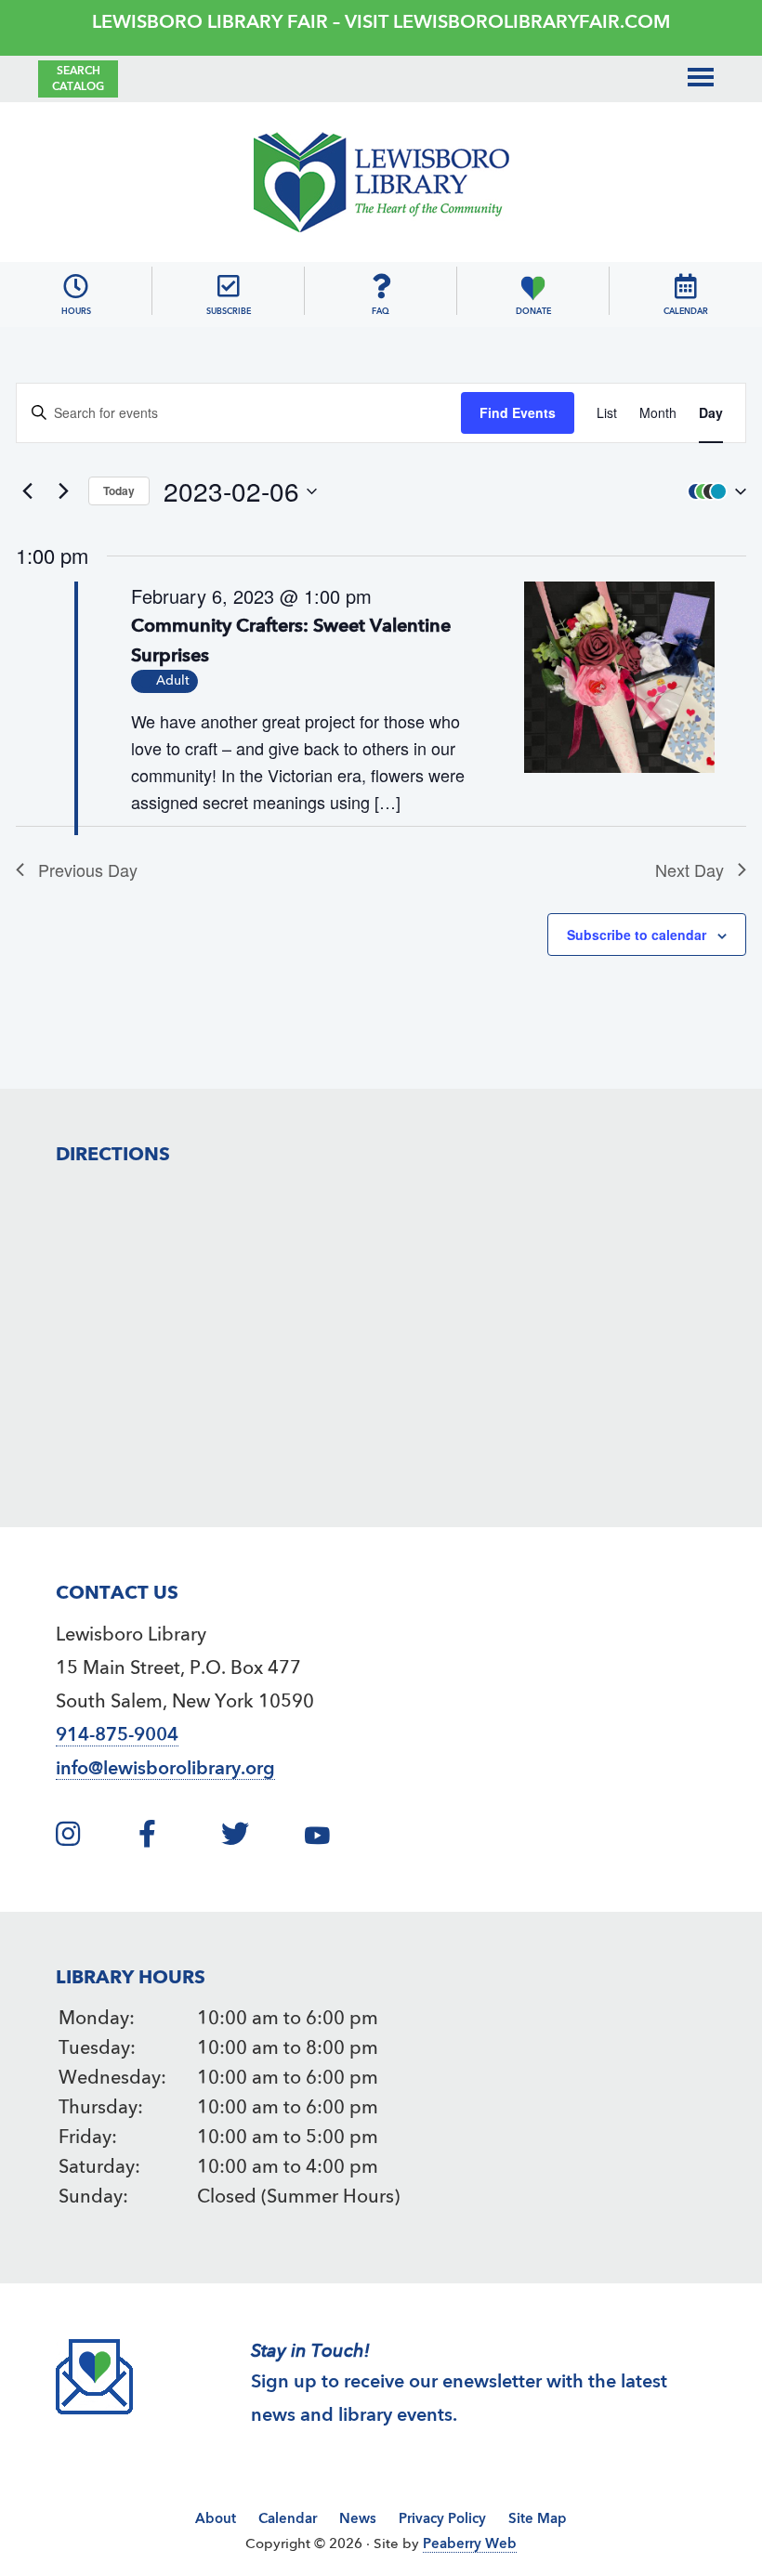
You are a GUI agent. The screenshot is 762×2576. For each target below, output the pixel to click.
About (216, 2520)
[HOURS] (76, 286)
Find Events (518, 412)
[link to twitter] (260, 1839)
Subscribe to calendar (637, 935)
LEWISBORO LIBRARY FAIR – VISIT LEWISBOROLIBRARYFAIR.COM (381, 23)
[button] (713, 490)
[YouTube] (369, 1839)
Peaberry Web (470, 2545)
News (358, 2520)
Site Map (538, 2520)
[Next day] (63, 491)
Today (119, 490)
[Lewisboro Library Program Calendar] (686, 286)
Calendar (288, 2520)
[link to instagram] (95, 1839)
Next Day (690, 870)
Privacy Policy (442, 2520)
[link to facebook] (177, 1839)
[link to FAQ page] (381, 286)
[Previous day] (27, 491)
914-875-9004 (117, 1736)
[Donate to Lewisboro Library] (533, 286)
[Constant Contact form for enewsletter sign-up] (229, 286)
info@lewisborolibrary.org (165, 1770)
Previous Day (88, 870)
